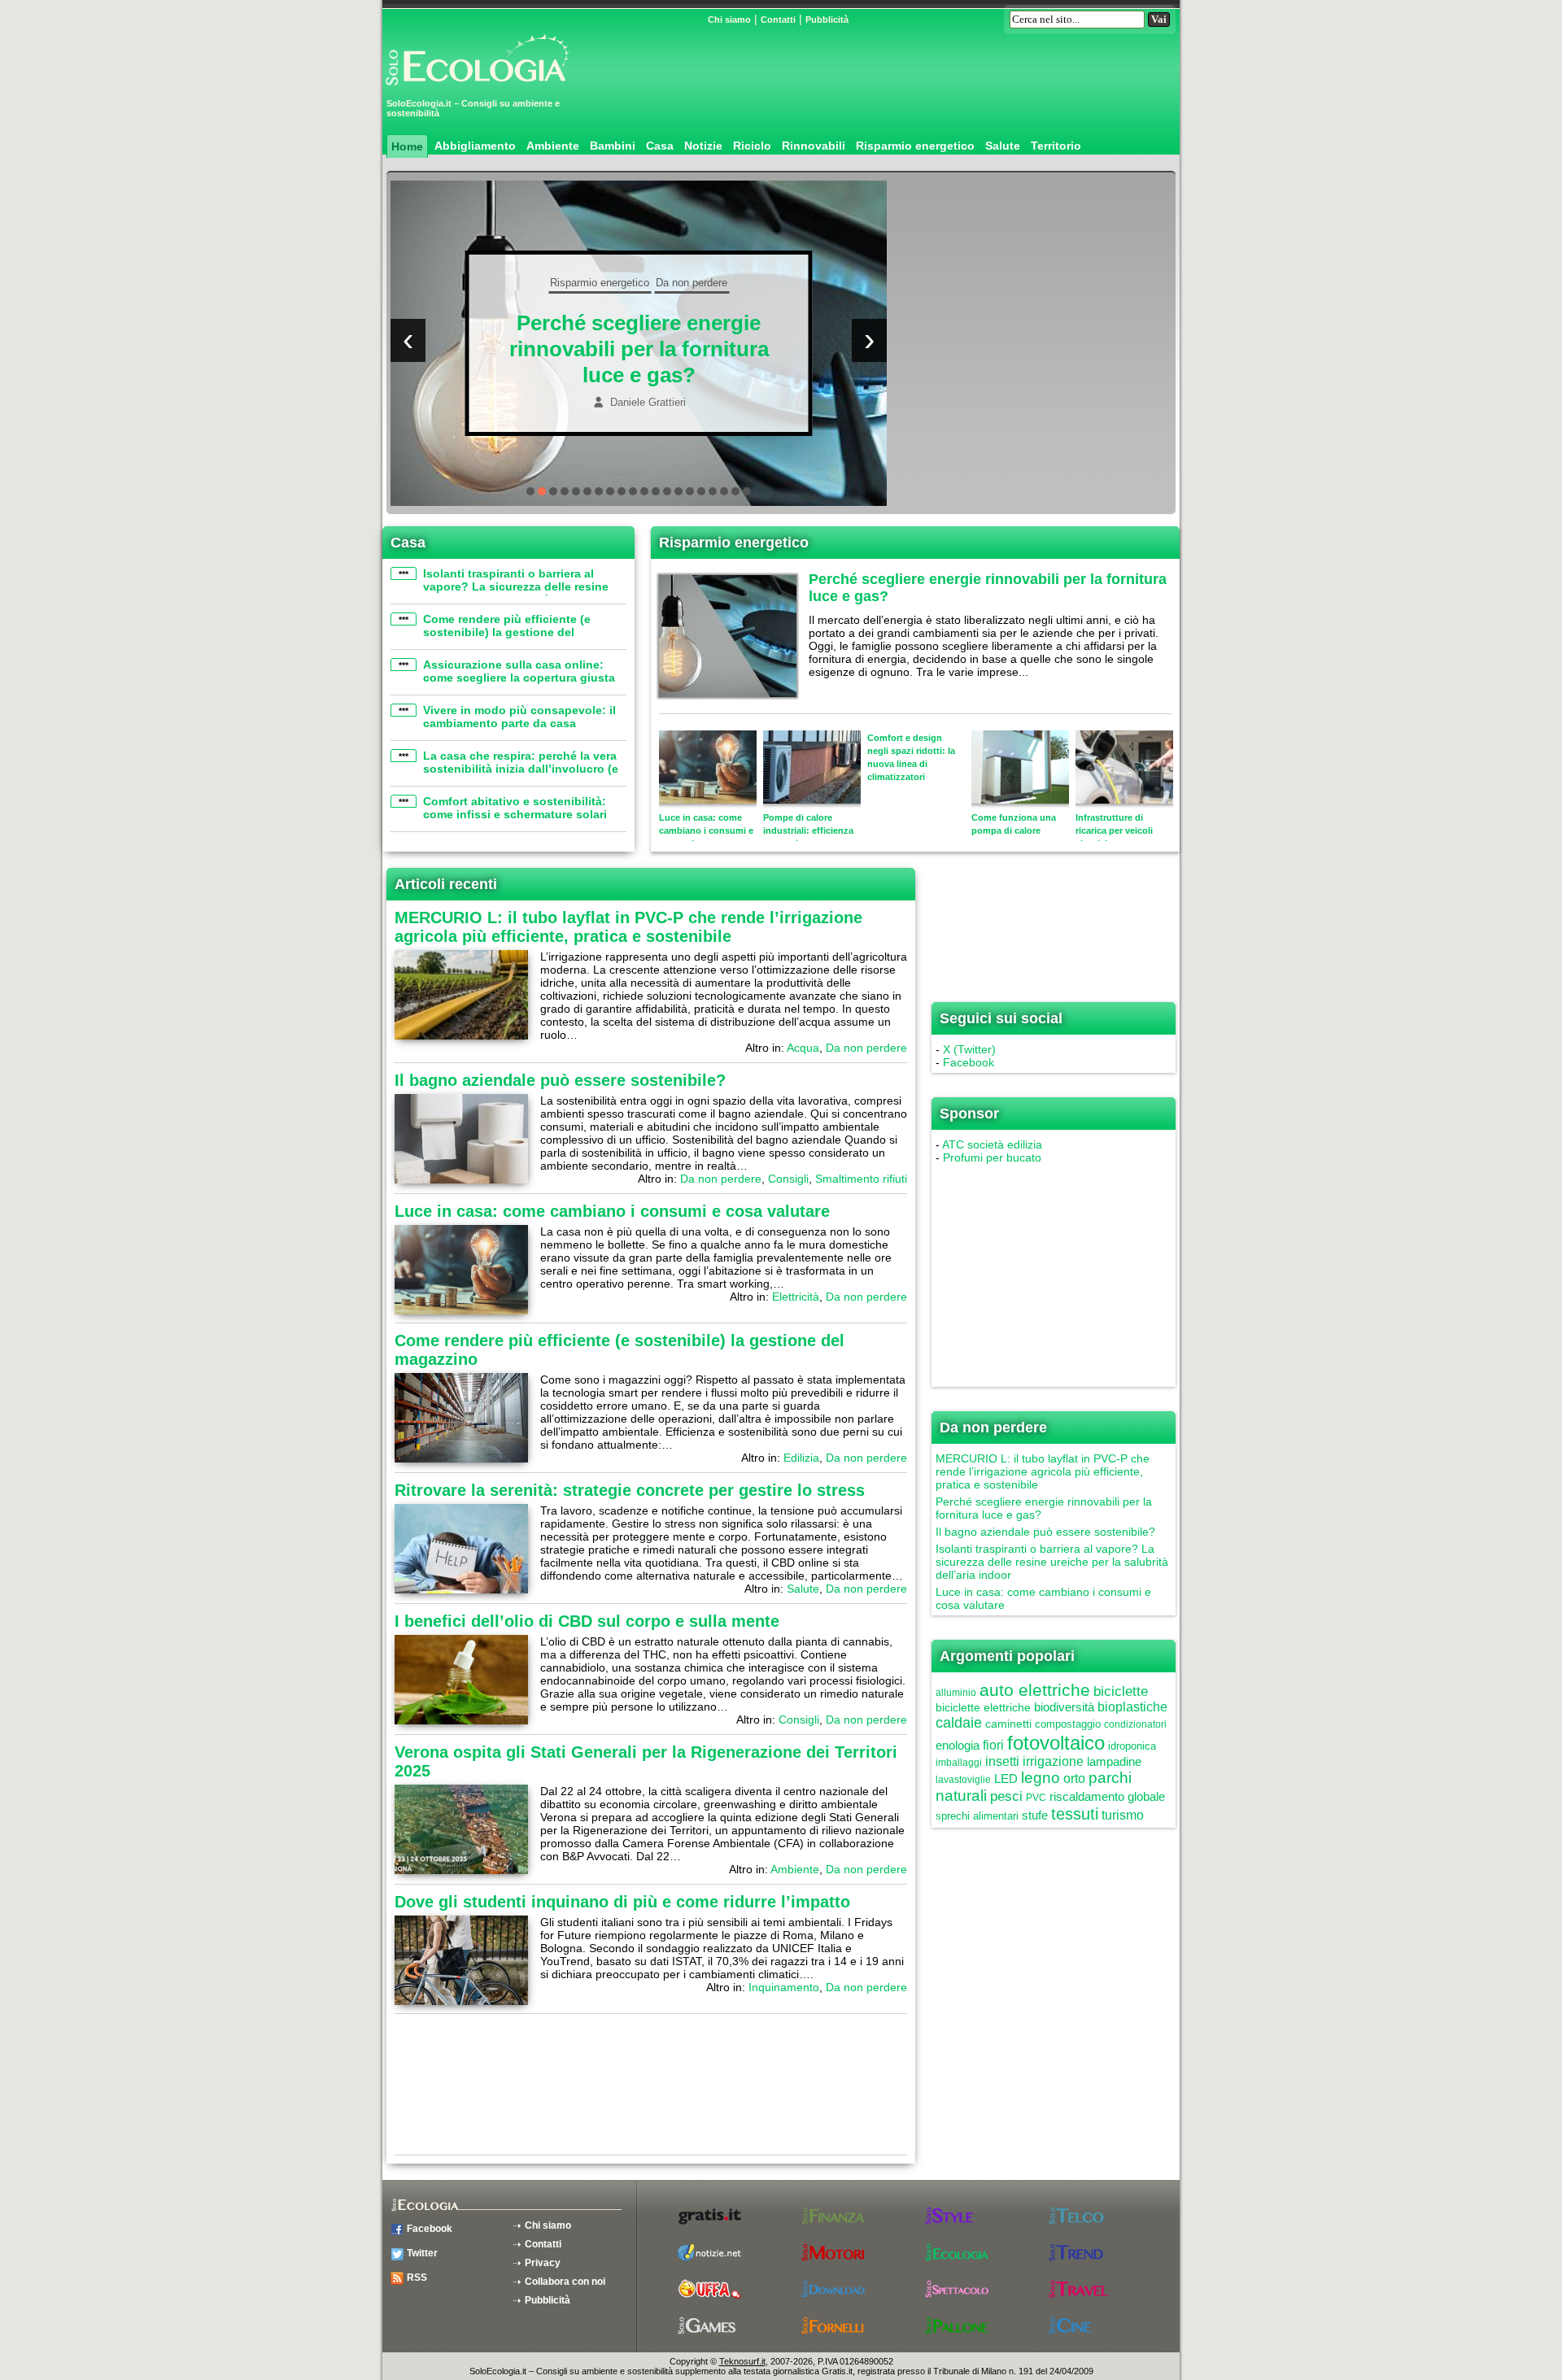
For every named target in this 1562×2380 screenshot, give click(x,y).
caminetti (1008, 1724)
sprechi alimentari (977, 1816)
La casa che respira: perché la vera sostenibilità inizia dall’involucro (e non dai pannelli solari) (521, 769)
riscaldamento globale (1107, 1796)
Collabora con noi (565, 2282)
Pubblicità (827, 20)
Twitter (422, 2253)
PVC (1036, 1798)
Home (407, 146)
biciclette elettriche (983, 1707)
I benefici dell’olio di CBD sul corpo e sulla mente (587, 1621)
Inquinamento (784, 1987)
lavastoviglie (963, 1780)
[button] (530, 491)
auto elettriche (1035, 1690)
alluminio (956, 1693)
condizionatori (1135, 1724)
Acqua (803, 1048)
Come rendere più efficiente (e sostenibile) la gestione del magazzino (507, 632)
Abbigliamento (475, 146)
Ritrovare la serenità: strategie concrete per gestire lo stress (630, 1490)
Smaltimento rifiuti (708, 296)
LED (1006, 1778)
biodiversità (1064, 1707)
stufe (1035, 1815)
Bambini (613, 146)
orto (1074, 1778)
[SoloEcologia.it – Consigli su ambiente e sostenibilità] (476, 92)
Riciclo (752, 146)
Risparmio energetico (915, 146)
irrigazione (1053, 1761)
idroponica (1132, 1746)
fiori (993, 1745)
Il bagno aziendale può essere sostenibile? (560, 1080)
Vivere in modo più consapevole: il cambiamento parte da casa (519, 717)
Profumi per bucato (992, 1157)
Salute (1003, 146)
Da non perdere (579, 296)
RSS (417, 2278)
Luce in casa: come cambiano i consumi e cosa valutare (612, 1211)
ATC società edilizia (992, 1144)
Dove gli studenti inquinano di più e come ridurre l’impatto (622, 1902)
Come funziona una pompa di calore (1014, 824)
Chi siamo (729, 20)
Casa (660, 146)
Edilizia (801, 1458)
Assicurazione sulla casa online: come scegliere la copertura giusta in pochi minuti (519, 678)
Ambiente (553, 146)
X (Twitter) (969, 1049)
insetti (1002, 1761)
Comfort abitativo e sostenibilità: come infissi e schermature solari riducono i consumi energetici (515, 814)
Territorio (1056, 146)
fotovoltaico (1056, 1743)
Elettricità (796, 1297)
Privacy (543, 2263)
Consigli (640, 296)
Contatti (778, 20)
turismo (1123, 1815)
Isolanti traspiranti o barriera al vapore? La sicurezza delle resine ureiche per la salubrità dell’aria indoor (516, 593)
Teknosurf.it (742, 2361)
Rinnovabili (814, 146)
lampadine (1114, 1761)
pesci (1006, 1796)
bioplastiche (1132, 1707)
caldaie (959, 1723)
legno (1041, 1778)
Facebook (969, 1062)
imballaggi (959, 1763)
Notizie (703, 146)
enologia (958, 1745)
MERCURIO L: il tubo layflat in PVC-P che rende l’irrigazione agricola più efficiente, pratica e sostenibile (628, 927)
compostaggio (1068, 1724)
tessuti (1075, 1814)
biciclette (1121, 1691)
